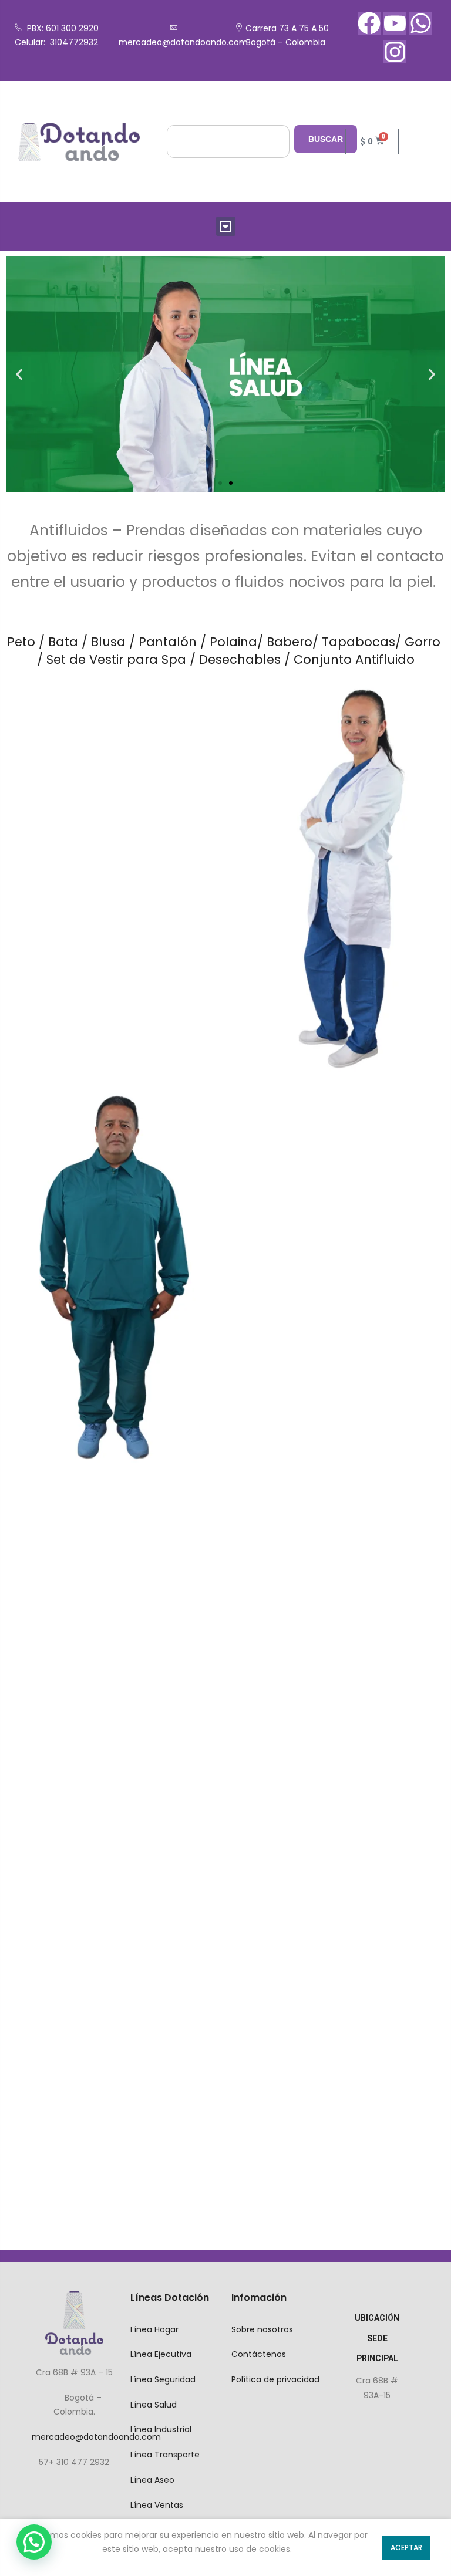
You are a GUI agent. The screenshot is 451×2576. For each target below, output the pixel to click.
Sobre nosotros (262, 2329)
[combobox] (228, 141)
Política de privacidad (275, 2379)
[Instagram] (395, 52)
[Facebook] (369, 23)
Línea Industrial (161, 2429)
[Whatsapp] (421, 23)
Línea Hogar (154, 2329)
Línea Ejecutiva (161, 2354)
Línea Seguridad (163, 2379)
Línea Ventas (157, 2505)
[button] (226, 226)
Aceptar (406, 2548)
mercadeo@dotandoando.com (183, 42)
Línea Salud (154, 2405)
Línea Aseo (152, 2480)
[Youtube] (395, 23)
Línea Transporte (165, 2455)
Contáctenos (259, 2354)
